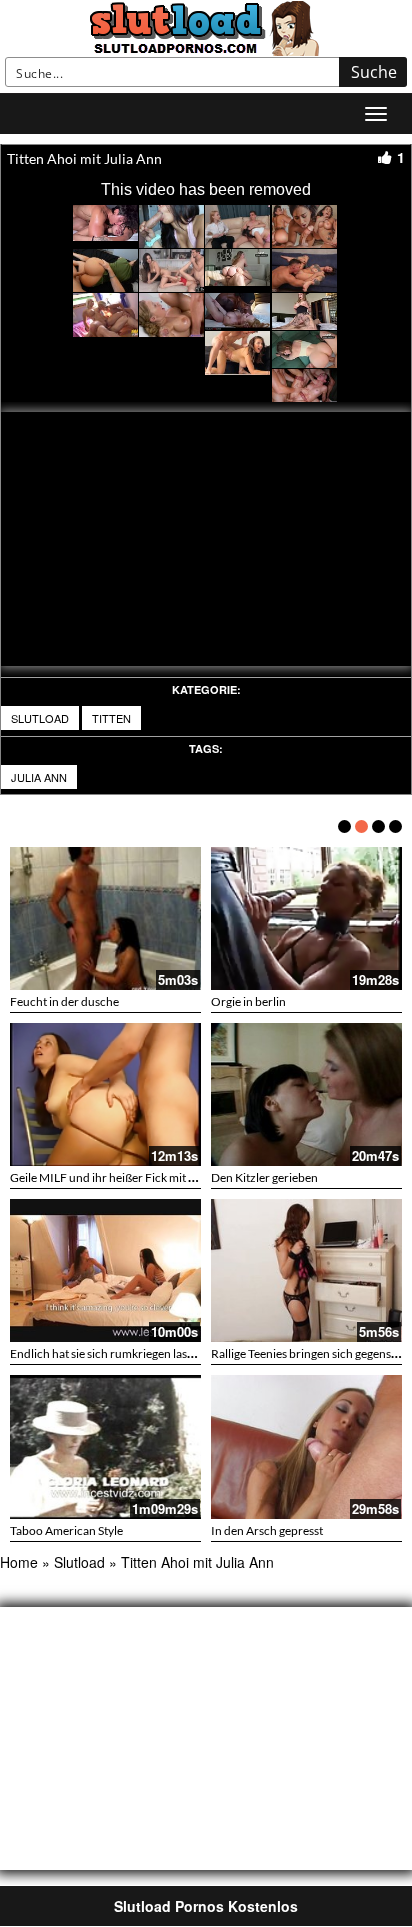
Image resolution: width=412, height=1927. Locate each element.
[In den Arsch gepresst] (306, 1446)
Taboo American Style (66, 1530)
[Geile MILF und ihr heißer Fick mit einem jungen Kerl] (105, 1094)
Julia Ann (39, 777)
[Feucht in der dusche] (105, 918)
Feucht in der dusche (64, 1001)
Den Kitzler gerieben (264, 1177)
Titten (111, 718)
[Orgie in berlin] (306, 918)
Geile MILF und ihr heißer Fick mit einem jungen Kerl (146, 1177)
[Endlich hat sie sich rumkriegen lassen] (105, 1270)
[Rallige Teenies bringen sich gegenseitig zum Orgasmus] (306, 1270)
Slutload (40, 718)
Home (19, 1562)
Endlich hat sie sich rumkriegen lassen (107, 1353)
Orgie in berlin (248, 1001)
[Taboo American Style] (105, 1446)
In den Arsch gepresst (267, 1530)
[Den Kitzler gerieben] (306, 1094)
